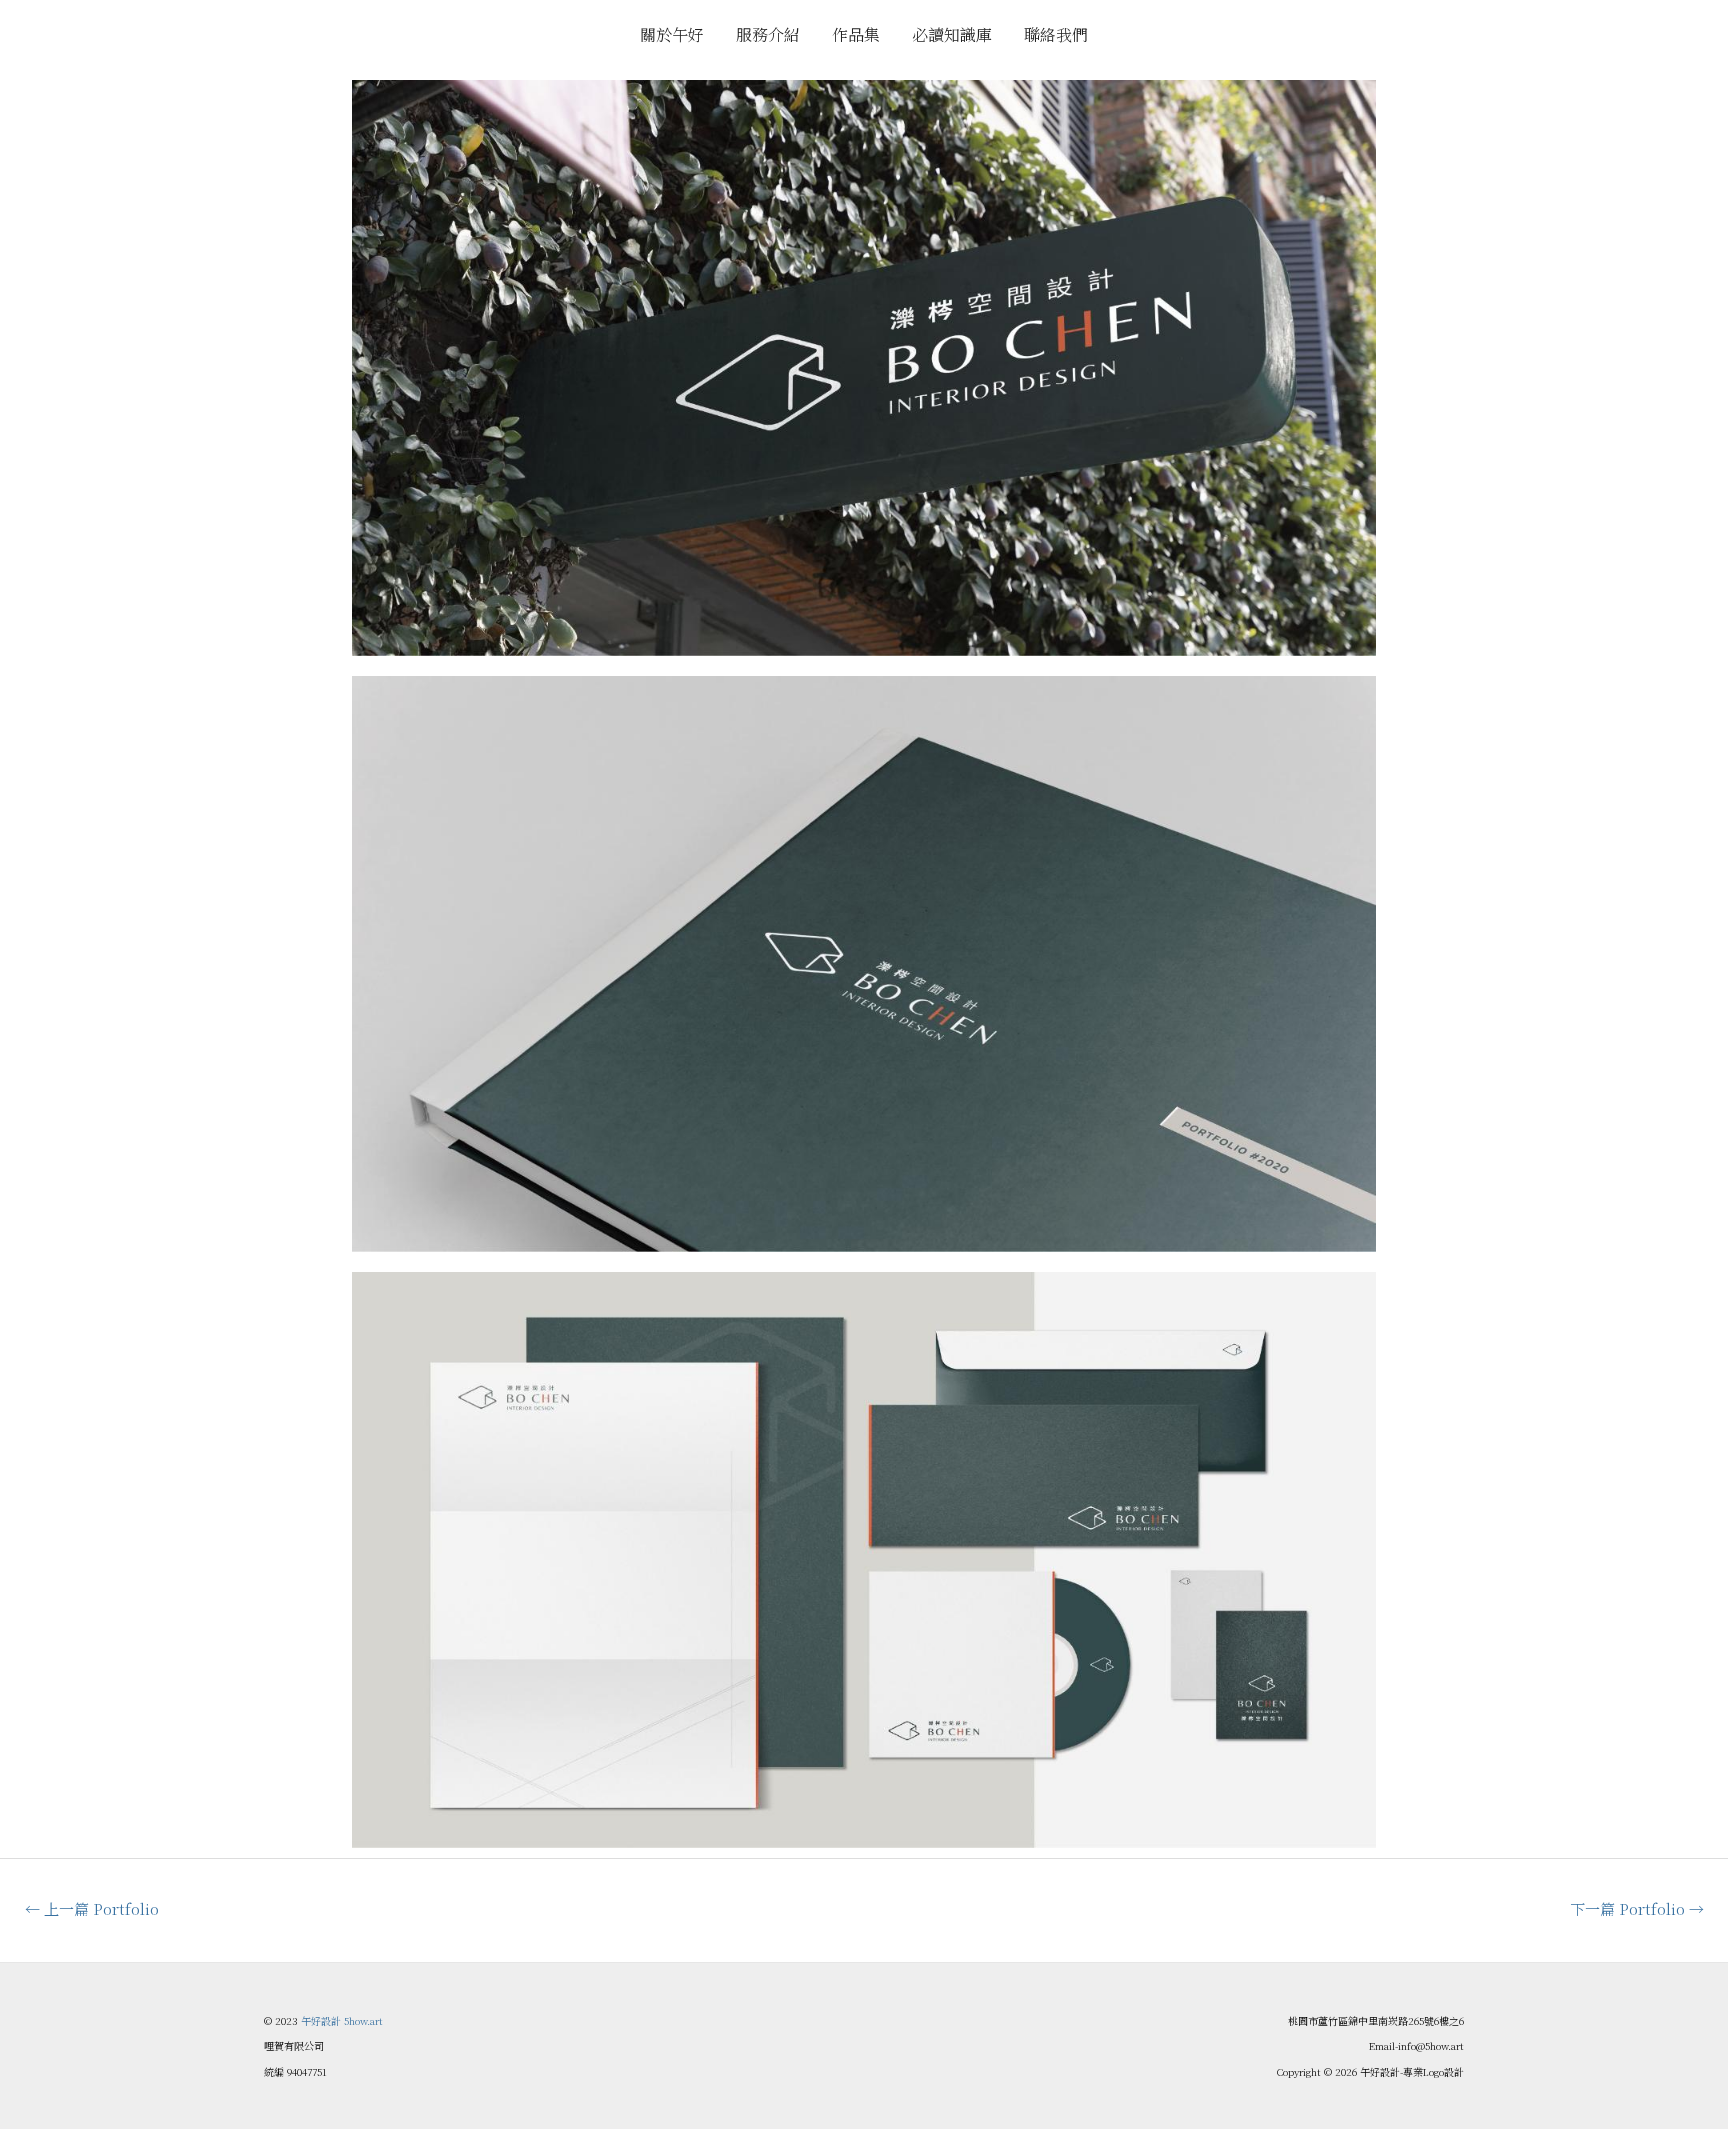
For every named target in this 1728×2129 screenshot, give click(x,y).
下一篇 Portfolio (1637, 1908)
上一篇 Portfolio (92, 1908)
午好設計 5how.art (342, 2020)
